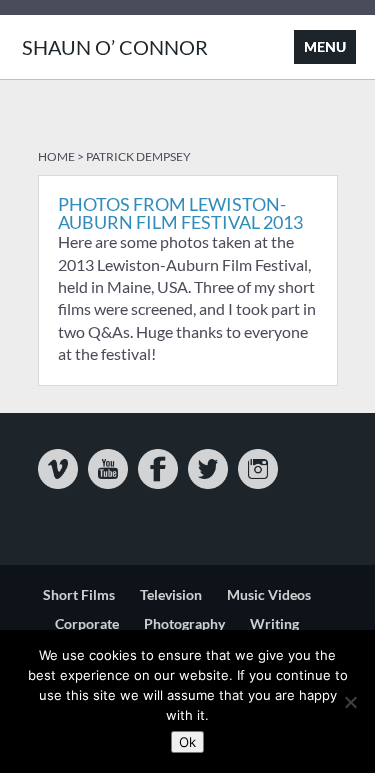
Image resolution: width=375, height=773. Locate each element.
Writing (274, 623)
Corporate (87, 623)
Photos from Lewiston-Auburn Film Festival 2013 (180, 213)
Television (171, 594)
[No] (350, 702)
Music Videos (269, 594)
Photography (184, 623)
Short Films (79, 594)
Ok (187, 742)
